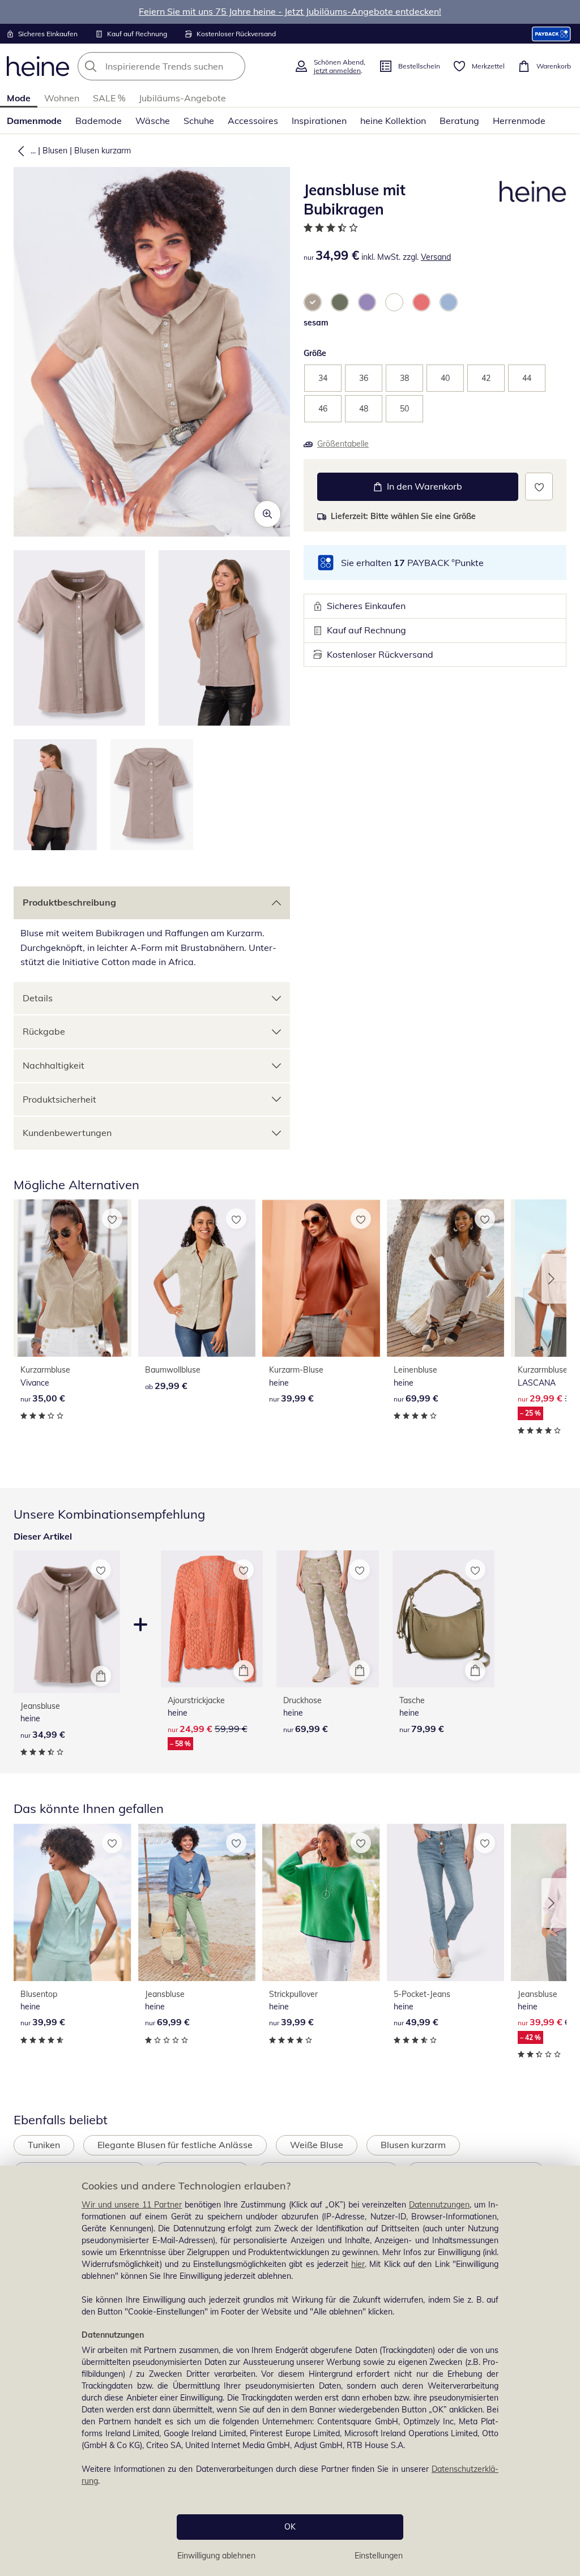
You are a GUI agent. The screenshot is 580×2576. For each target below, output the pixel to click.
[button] (19, 151)
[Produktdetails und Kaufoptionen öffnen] (101, 1676)
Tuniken (44, 2145)
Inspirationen (319, 121)
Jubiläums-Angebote (182, 98)
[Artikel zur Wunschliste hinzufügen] (539, 487)
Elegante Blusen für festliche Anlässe (175, 2145)
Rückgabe (44, 1031)
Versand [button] (436, 257)
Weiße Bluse (317, 2145)
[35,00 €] (72, 1278)
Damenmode (34, 121)
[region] (290, 2371)
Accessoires (253, 121)
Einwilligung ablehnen (216, 2556)
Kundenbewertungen (67, 1133)
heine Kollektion (393, 121)
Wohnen (62, 98)
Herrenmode (519, 121)
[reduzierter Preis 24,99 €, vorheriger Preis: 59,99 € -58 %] (212, 1619)
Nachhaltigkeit (54, 1065)
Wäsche (153, 121)
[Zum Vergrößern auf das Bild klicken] (267, 514)
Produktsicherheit (59, 1099)
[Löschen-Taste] (233, 66)
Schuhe (199, 121)
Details (38, 998)
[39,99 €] (321, 1278)
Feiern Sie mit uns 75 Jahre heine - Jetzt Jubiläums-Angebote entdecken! (290, 11)
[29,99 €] (197, 1278)
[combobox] (182, 66)
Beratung (459, 121)
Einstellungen (379, 2556)
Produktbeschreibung (69, 902)
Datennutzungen (439, 2205)
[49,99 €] (446, 1902)
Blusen (55, 151)
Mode (19, 98)
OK (290, 2527)
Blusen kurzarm (103, 151)
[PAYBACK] (551, 34)
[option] (313, 302)
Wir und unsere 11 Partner (132, 2205)
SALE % (109, 98)
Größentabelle (343, 444)
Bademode (99, 121)
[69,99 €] (446, 1278)
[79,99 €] (444, 1619)
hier (358, 2264)
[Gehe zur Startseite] (38, 66)
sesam (316, 323)
